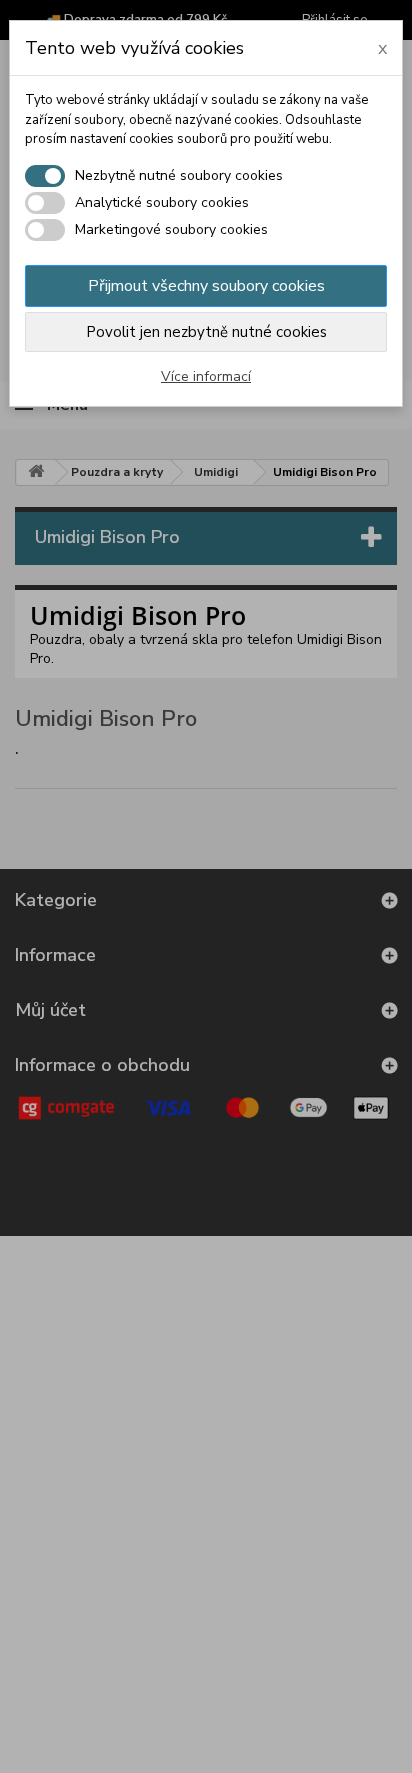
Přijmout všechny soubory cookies (206, 286)
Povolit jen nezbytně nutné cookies (206, 332)
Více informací (206, 376)
